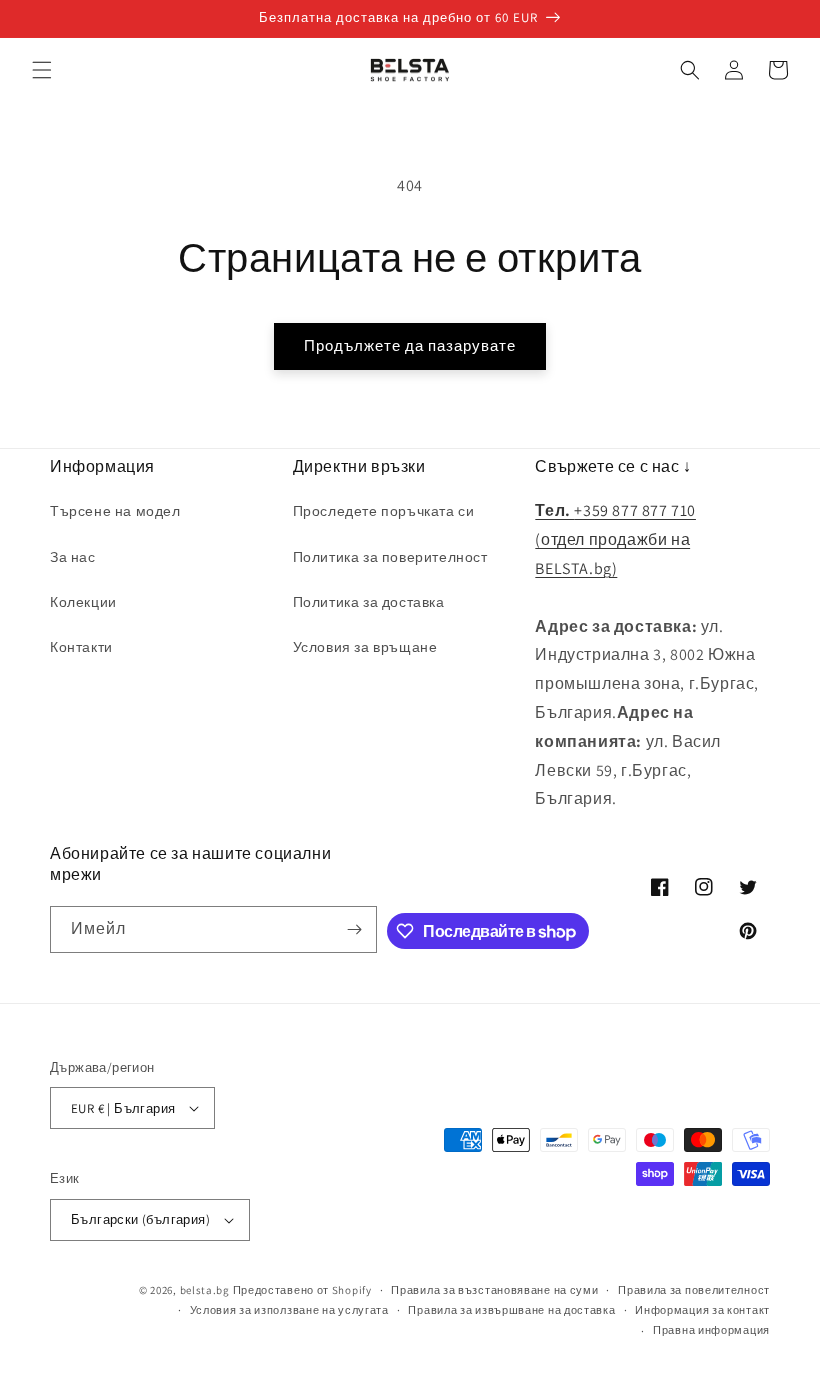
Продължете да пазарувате (410, 345)
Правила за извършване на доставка (511, 1310)
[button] (42, 70)
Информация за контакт (702, 1310)
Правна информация (711, 1330)
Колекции (83, 602)
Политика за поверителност (390, 557)
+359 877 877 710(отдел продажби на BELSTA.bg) (615, 539)
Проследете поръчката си (384, 511)
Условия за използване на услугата (289, 1310)
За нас (73, 557)
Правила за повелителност (694, 1290)
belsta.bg (205, 1290)
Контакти (81, 647)
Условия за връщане (365, 647)
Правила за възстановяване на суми (494, 1290)
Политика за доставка (369, 602)
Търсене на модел (115, 511)
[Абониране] (354, 929)
